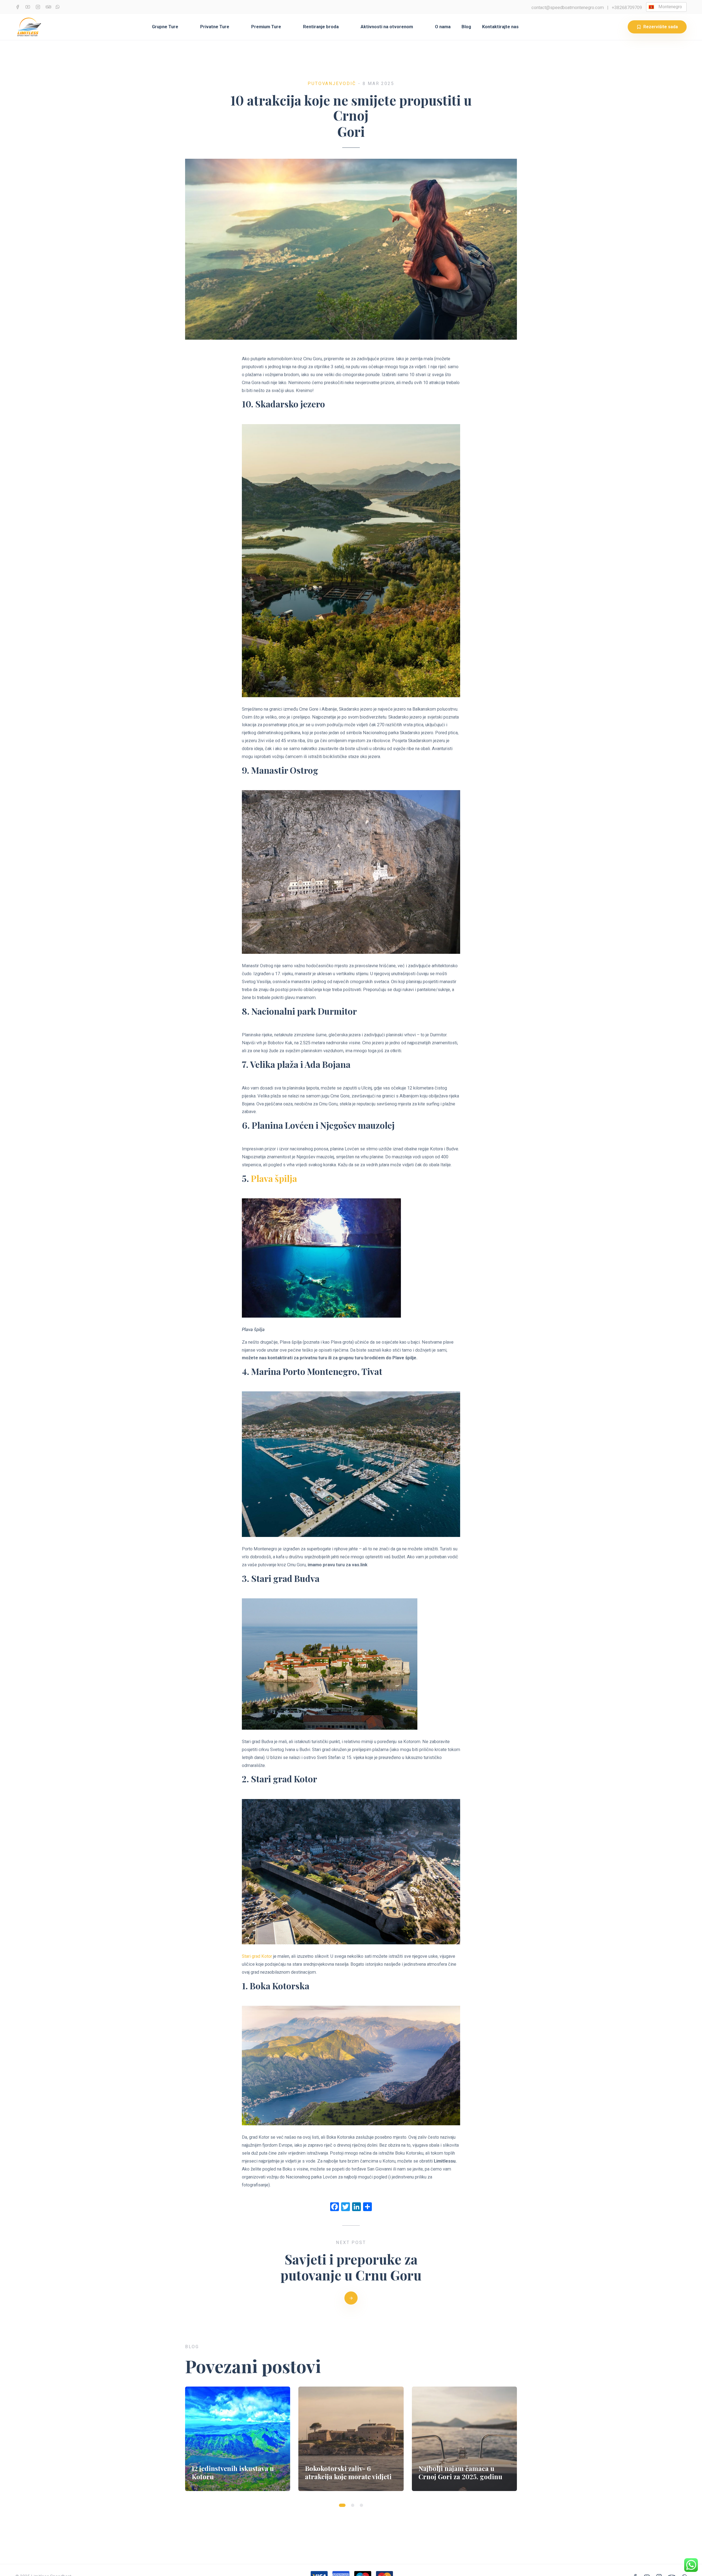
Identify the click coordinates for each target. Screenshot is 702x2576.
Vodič (348, 83)
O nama (443, 27)
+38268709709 (627, 8)
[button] (342, 2505)
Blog (466, 27)
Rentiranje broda (321, 27)
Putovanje (323, 83)
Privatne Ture (215, 27)
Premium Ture (266, 27)
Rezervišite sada (661, 27)
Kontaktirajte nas (500, 27)
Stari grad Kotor (257, 1956)
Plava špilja (274, 1178)
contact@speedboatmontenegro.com (568, 8)
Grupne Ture (165, 27)
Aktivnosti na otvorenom (387, 27)
